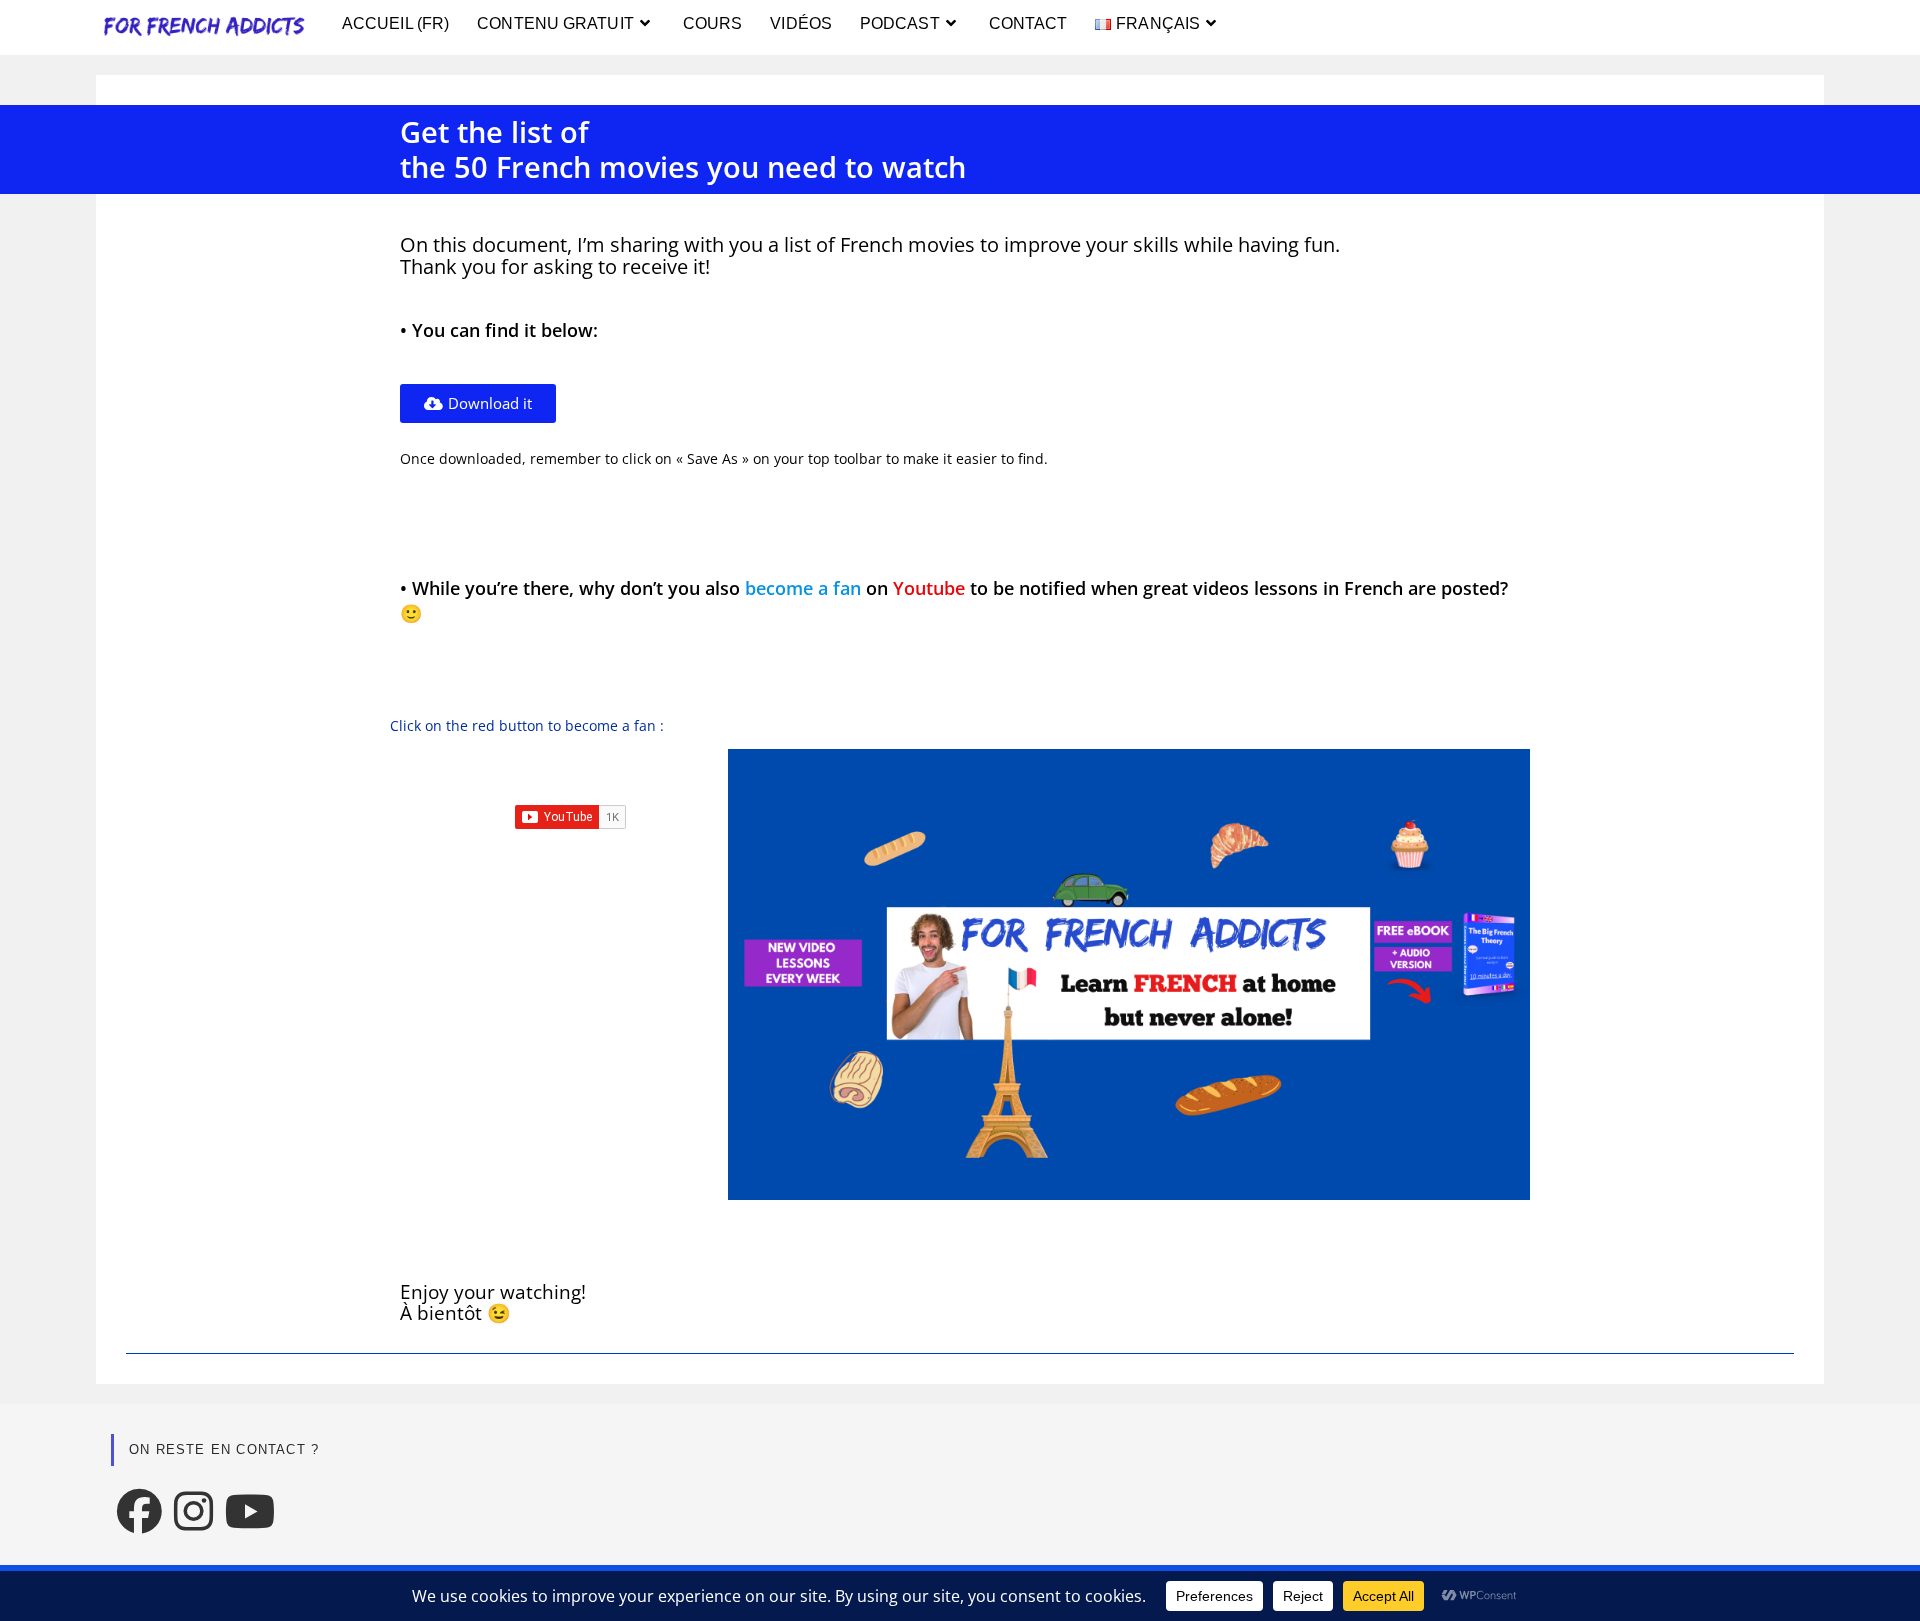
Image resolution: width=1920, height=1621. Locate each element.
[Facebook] (139, 1511)
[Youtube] (250, 1511)
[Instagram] (193, 1511)
